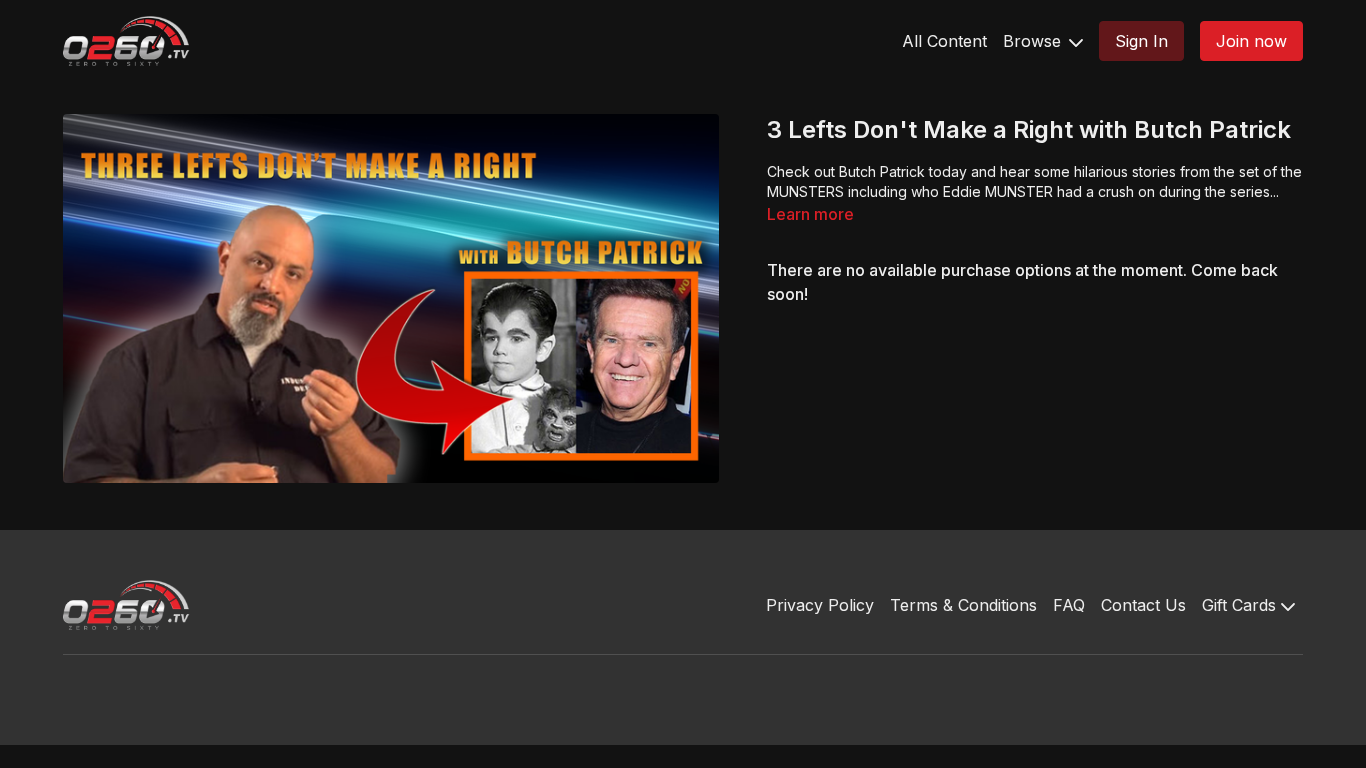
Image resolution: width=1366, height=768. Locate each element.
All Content (944, 41)
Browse (1034, 41)
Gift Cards (1241, 605)
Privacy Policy (820, 605)
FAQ (1069, 605)
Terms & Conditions (963, 605)
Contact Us (1143, 605)
